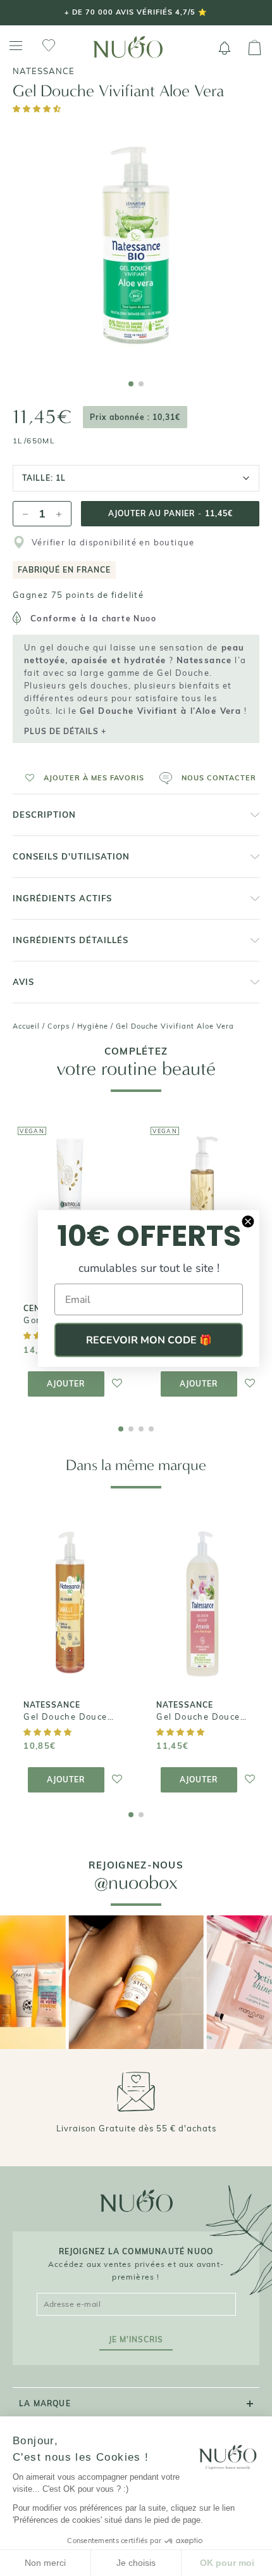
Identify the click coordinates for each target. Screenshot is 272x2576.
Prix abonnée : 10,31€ (135, 417)
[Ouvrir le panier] (255, 48)
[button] (38, 109)
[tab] (131, 384)
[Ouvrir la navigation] (16, 46)
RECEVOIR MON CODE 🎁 (149, 1340)
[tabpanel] (136, 244)
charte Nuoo (129, 619)
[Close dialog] (248, 1221)
